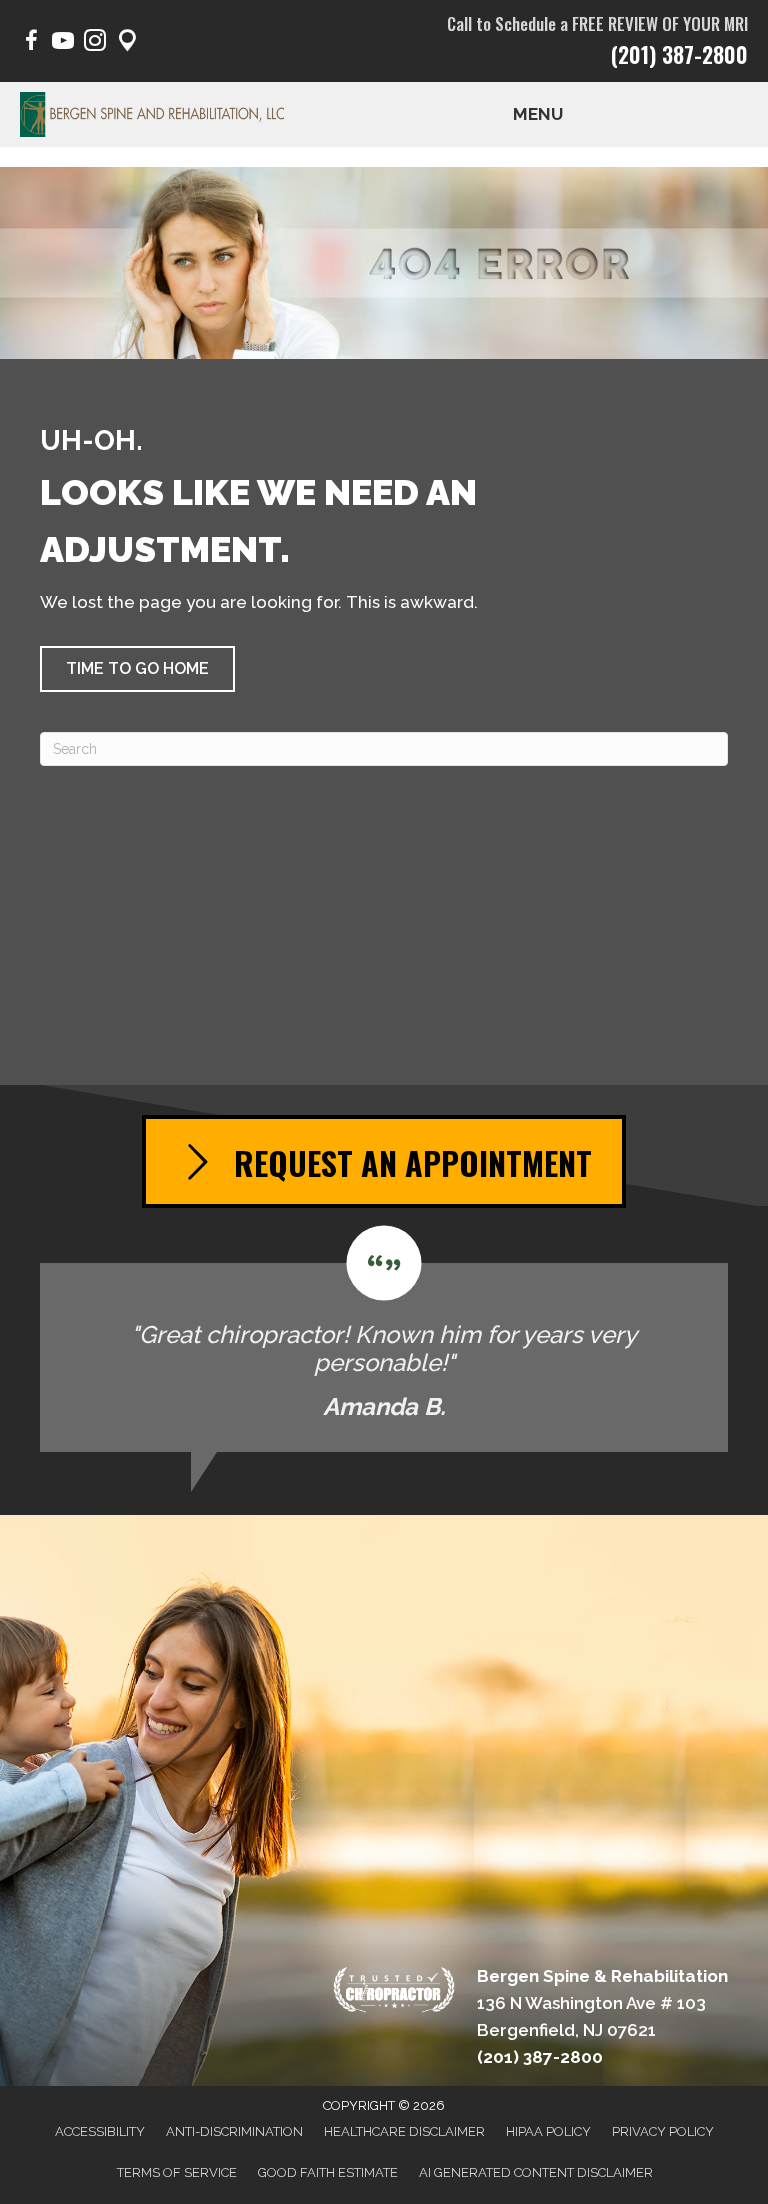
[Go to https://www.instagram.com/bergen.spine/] (95, 43)
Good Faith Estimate (328, 2172)
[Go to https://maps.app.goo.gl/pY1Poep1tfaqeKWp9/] (127, 43)
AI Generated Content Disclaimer (536, 2172)
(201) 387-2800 (679, 54)
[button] (137, 669)
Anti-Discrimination (234, 2131)
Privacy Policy (663, 2131)
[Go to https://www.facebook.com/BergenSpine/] (31, 43)
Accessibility (100, 2131)
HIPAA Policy (548, 2131)
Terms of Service (177, 2172)
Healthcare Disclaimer (404, 2131)
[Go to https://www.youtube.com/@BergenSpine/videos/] (63, 43)
